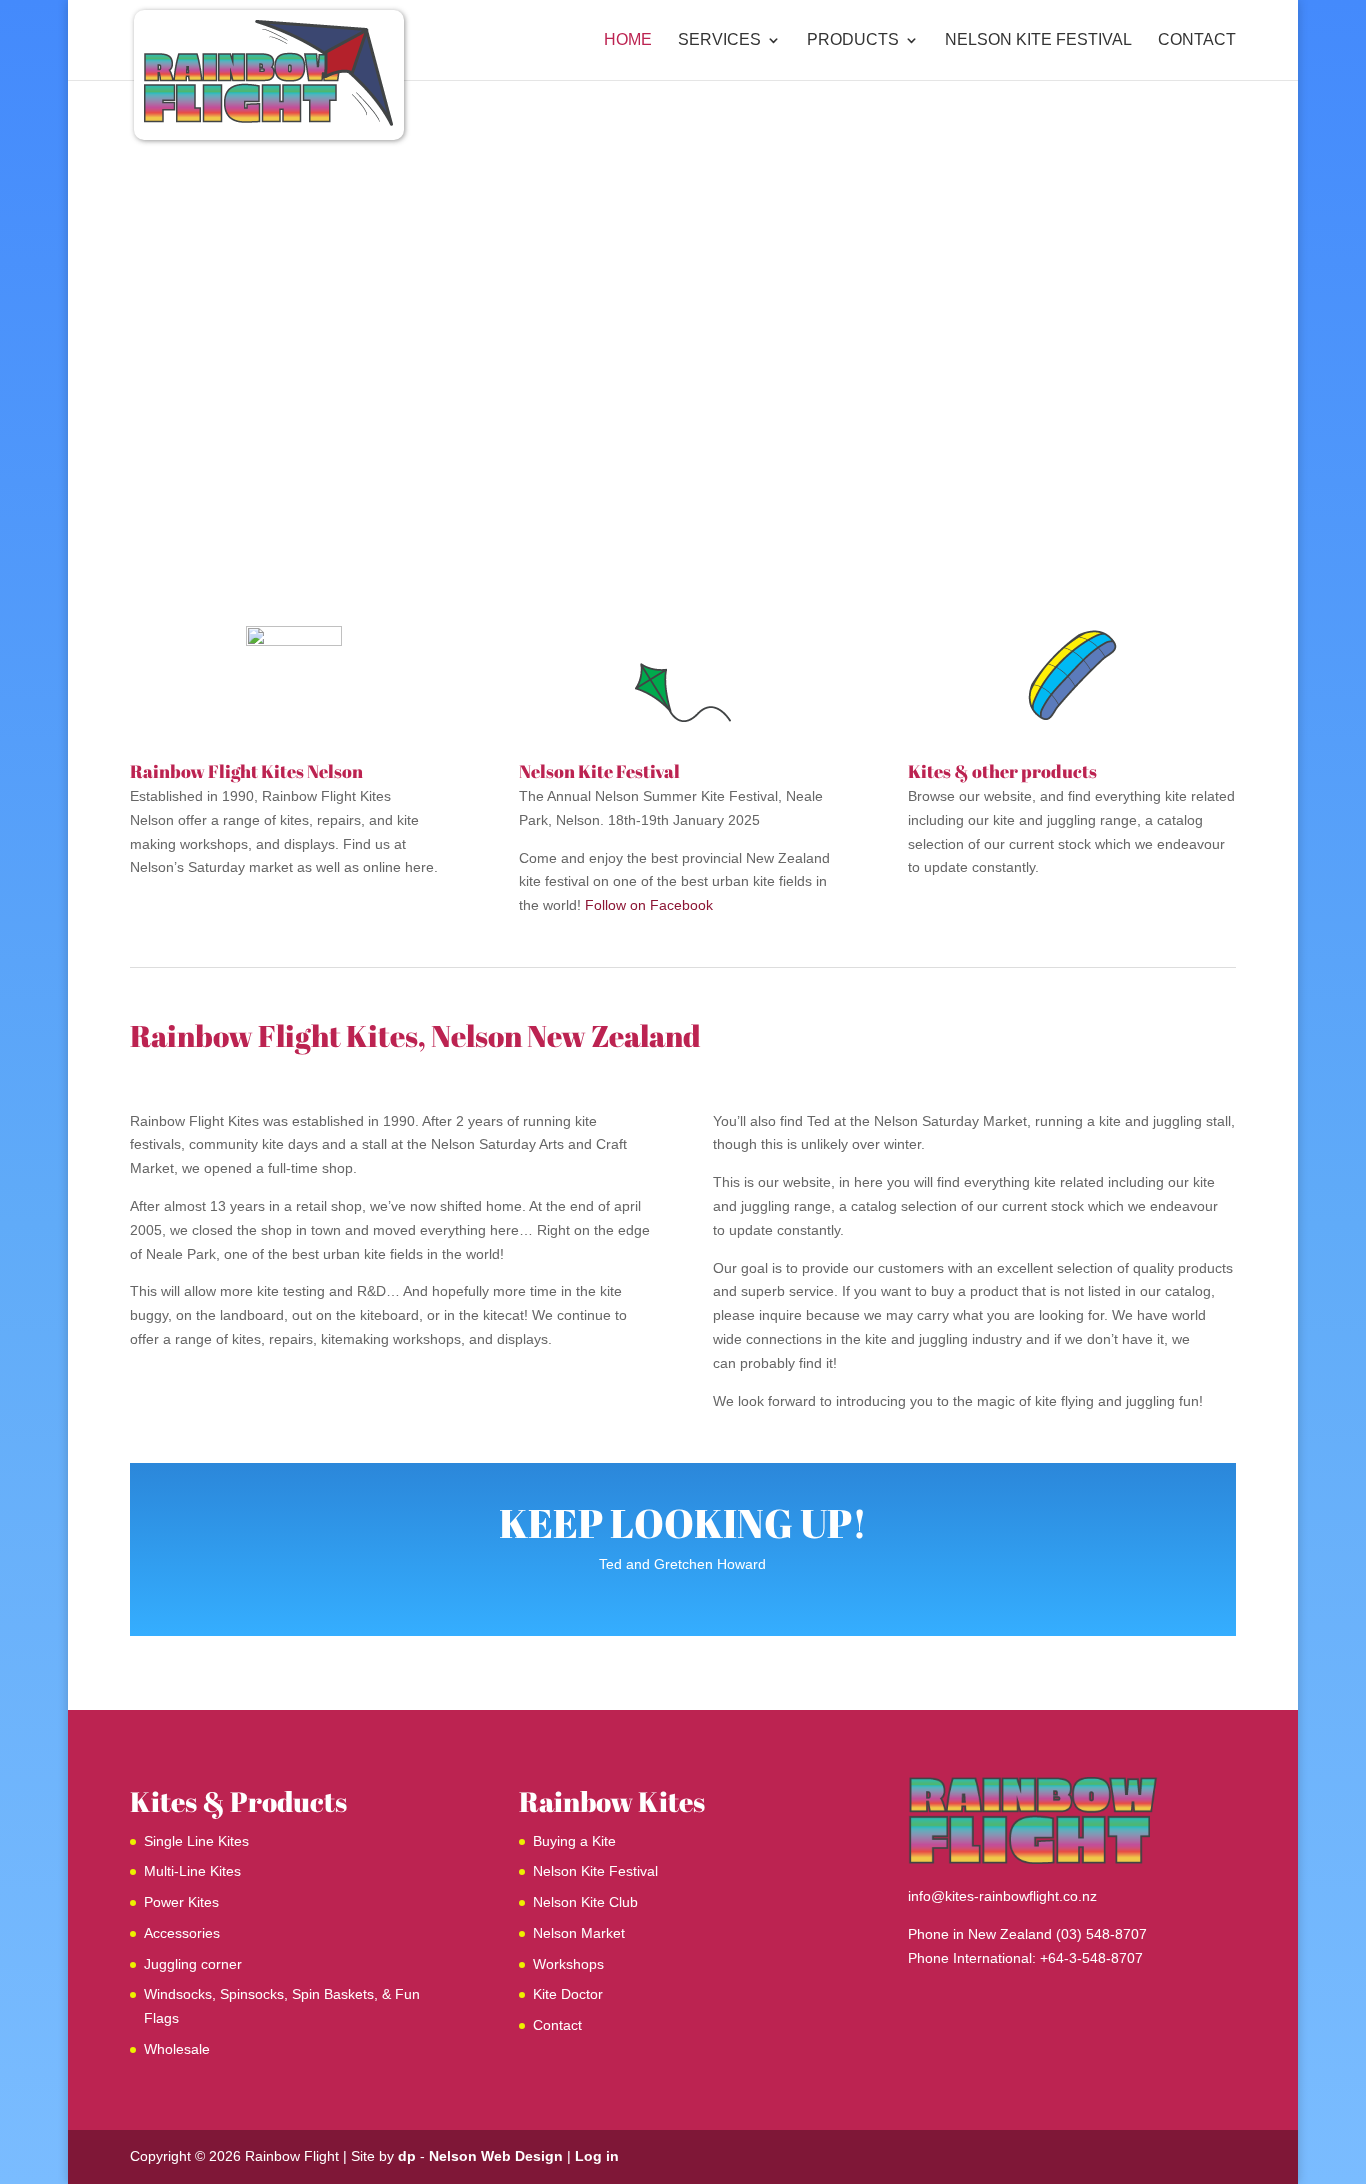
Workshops (568, 1964)
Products (853, 40)
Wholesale (177, 2049)
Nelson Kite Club (585, 1902)
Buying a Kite (574, 1841)
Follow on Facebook (649, 905)
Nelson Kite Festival (1038, 40)
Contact (1197, 40)
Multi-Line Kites (192, 1871)
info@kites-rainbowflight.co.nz (1002, 1896)
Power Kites (181, 1902)
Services (719, 40)
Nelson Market (579, 1933)
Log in (597, 2156)
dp (407, 2156)
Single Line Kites (196, 1841)
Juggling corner (193, 1964)
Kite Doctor (568, 1994)
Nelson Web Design (496, 2156)
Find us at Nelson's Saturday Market (683, 276)
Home (628, 40)
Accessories (182, 1933)
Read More (682, 354)
